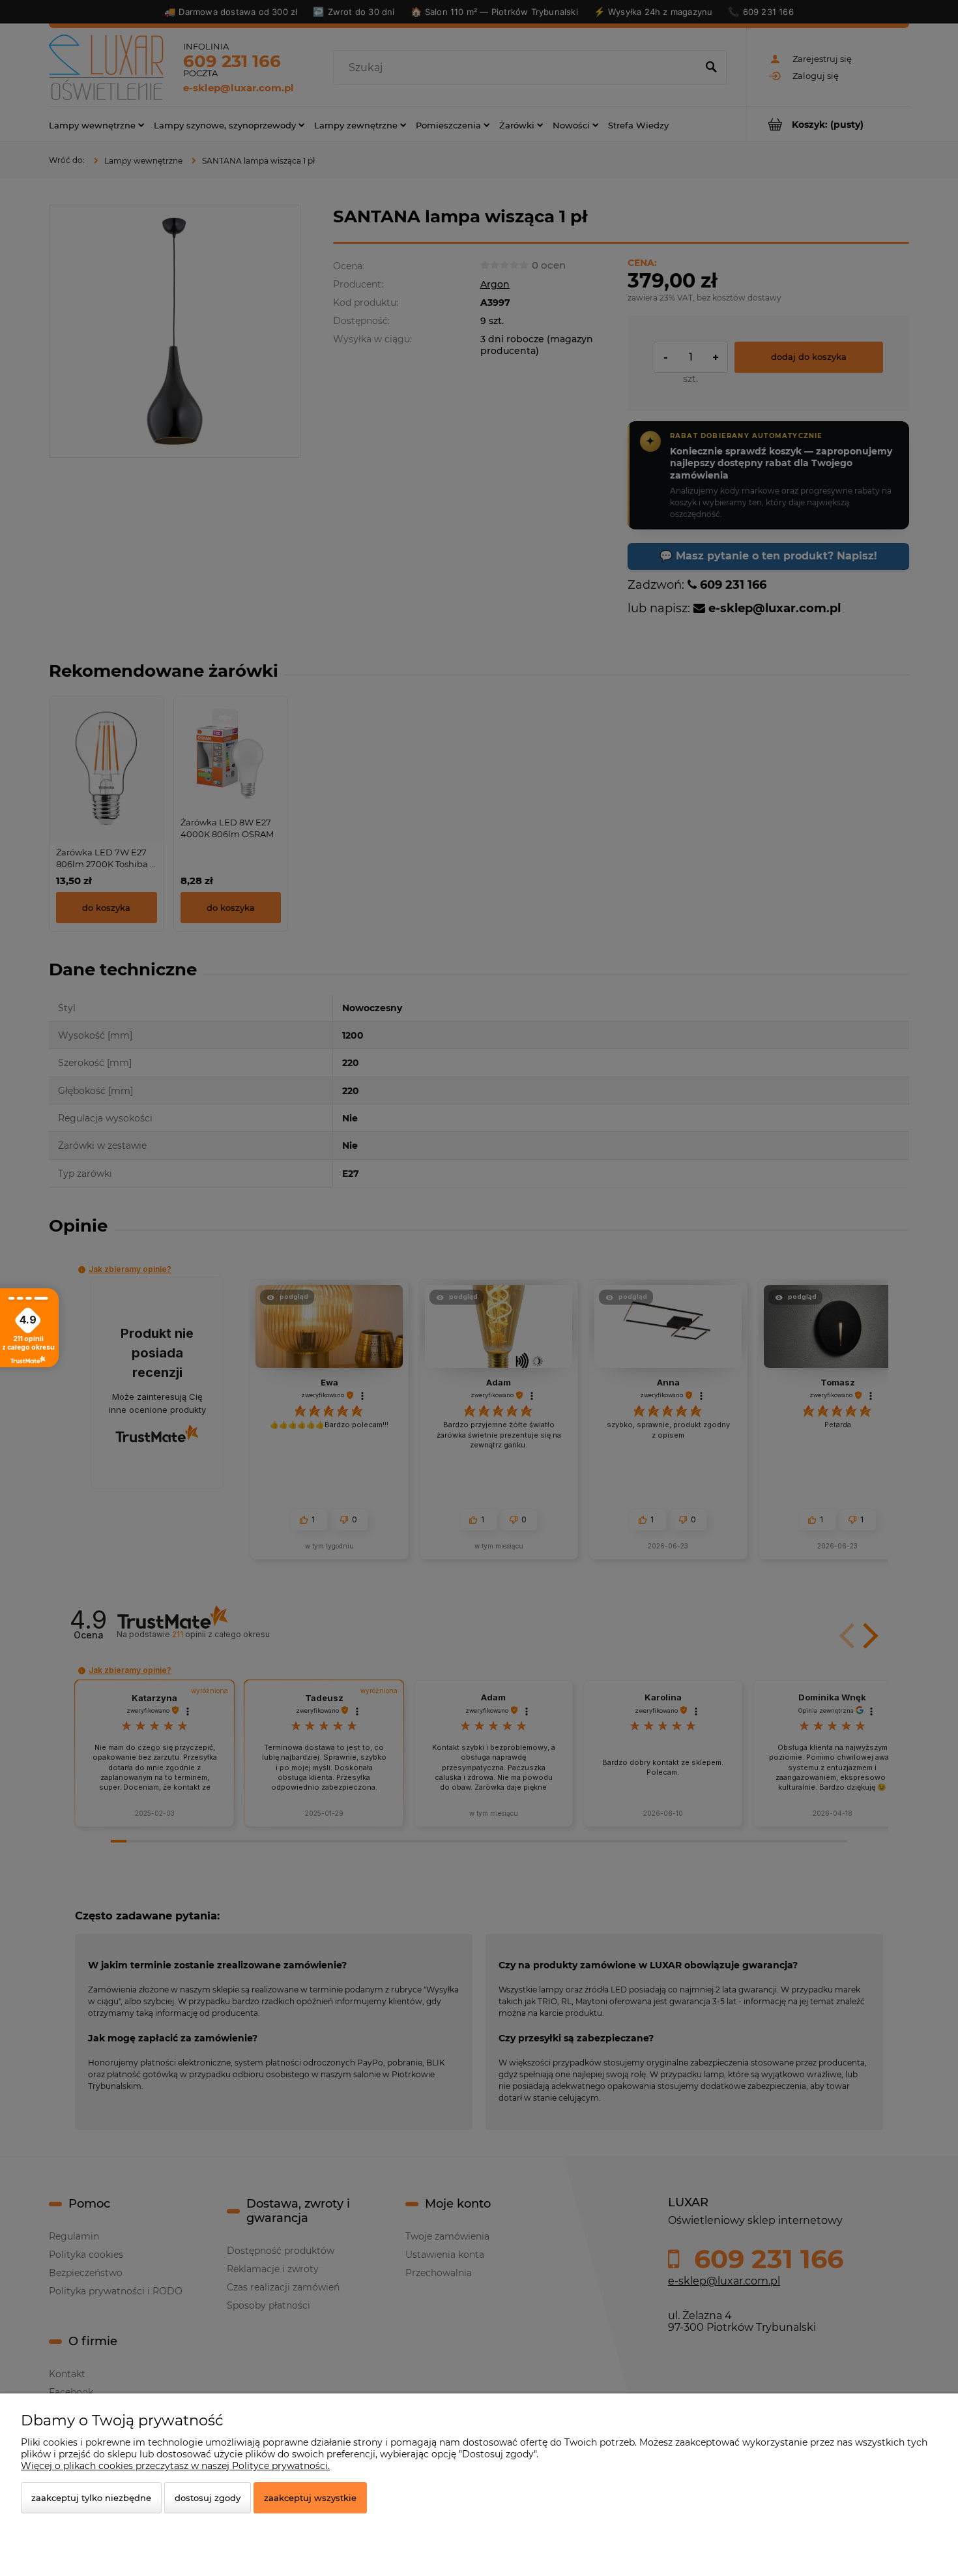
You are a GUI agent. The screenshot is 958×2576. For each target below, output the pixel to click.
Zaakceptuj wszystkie (310, 2498)
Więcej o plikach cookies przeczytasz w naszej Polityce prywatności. (175, 2466)
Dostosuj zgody (208, 2498)
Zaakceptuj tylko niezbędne (91, 2498)
